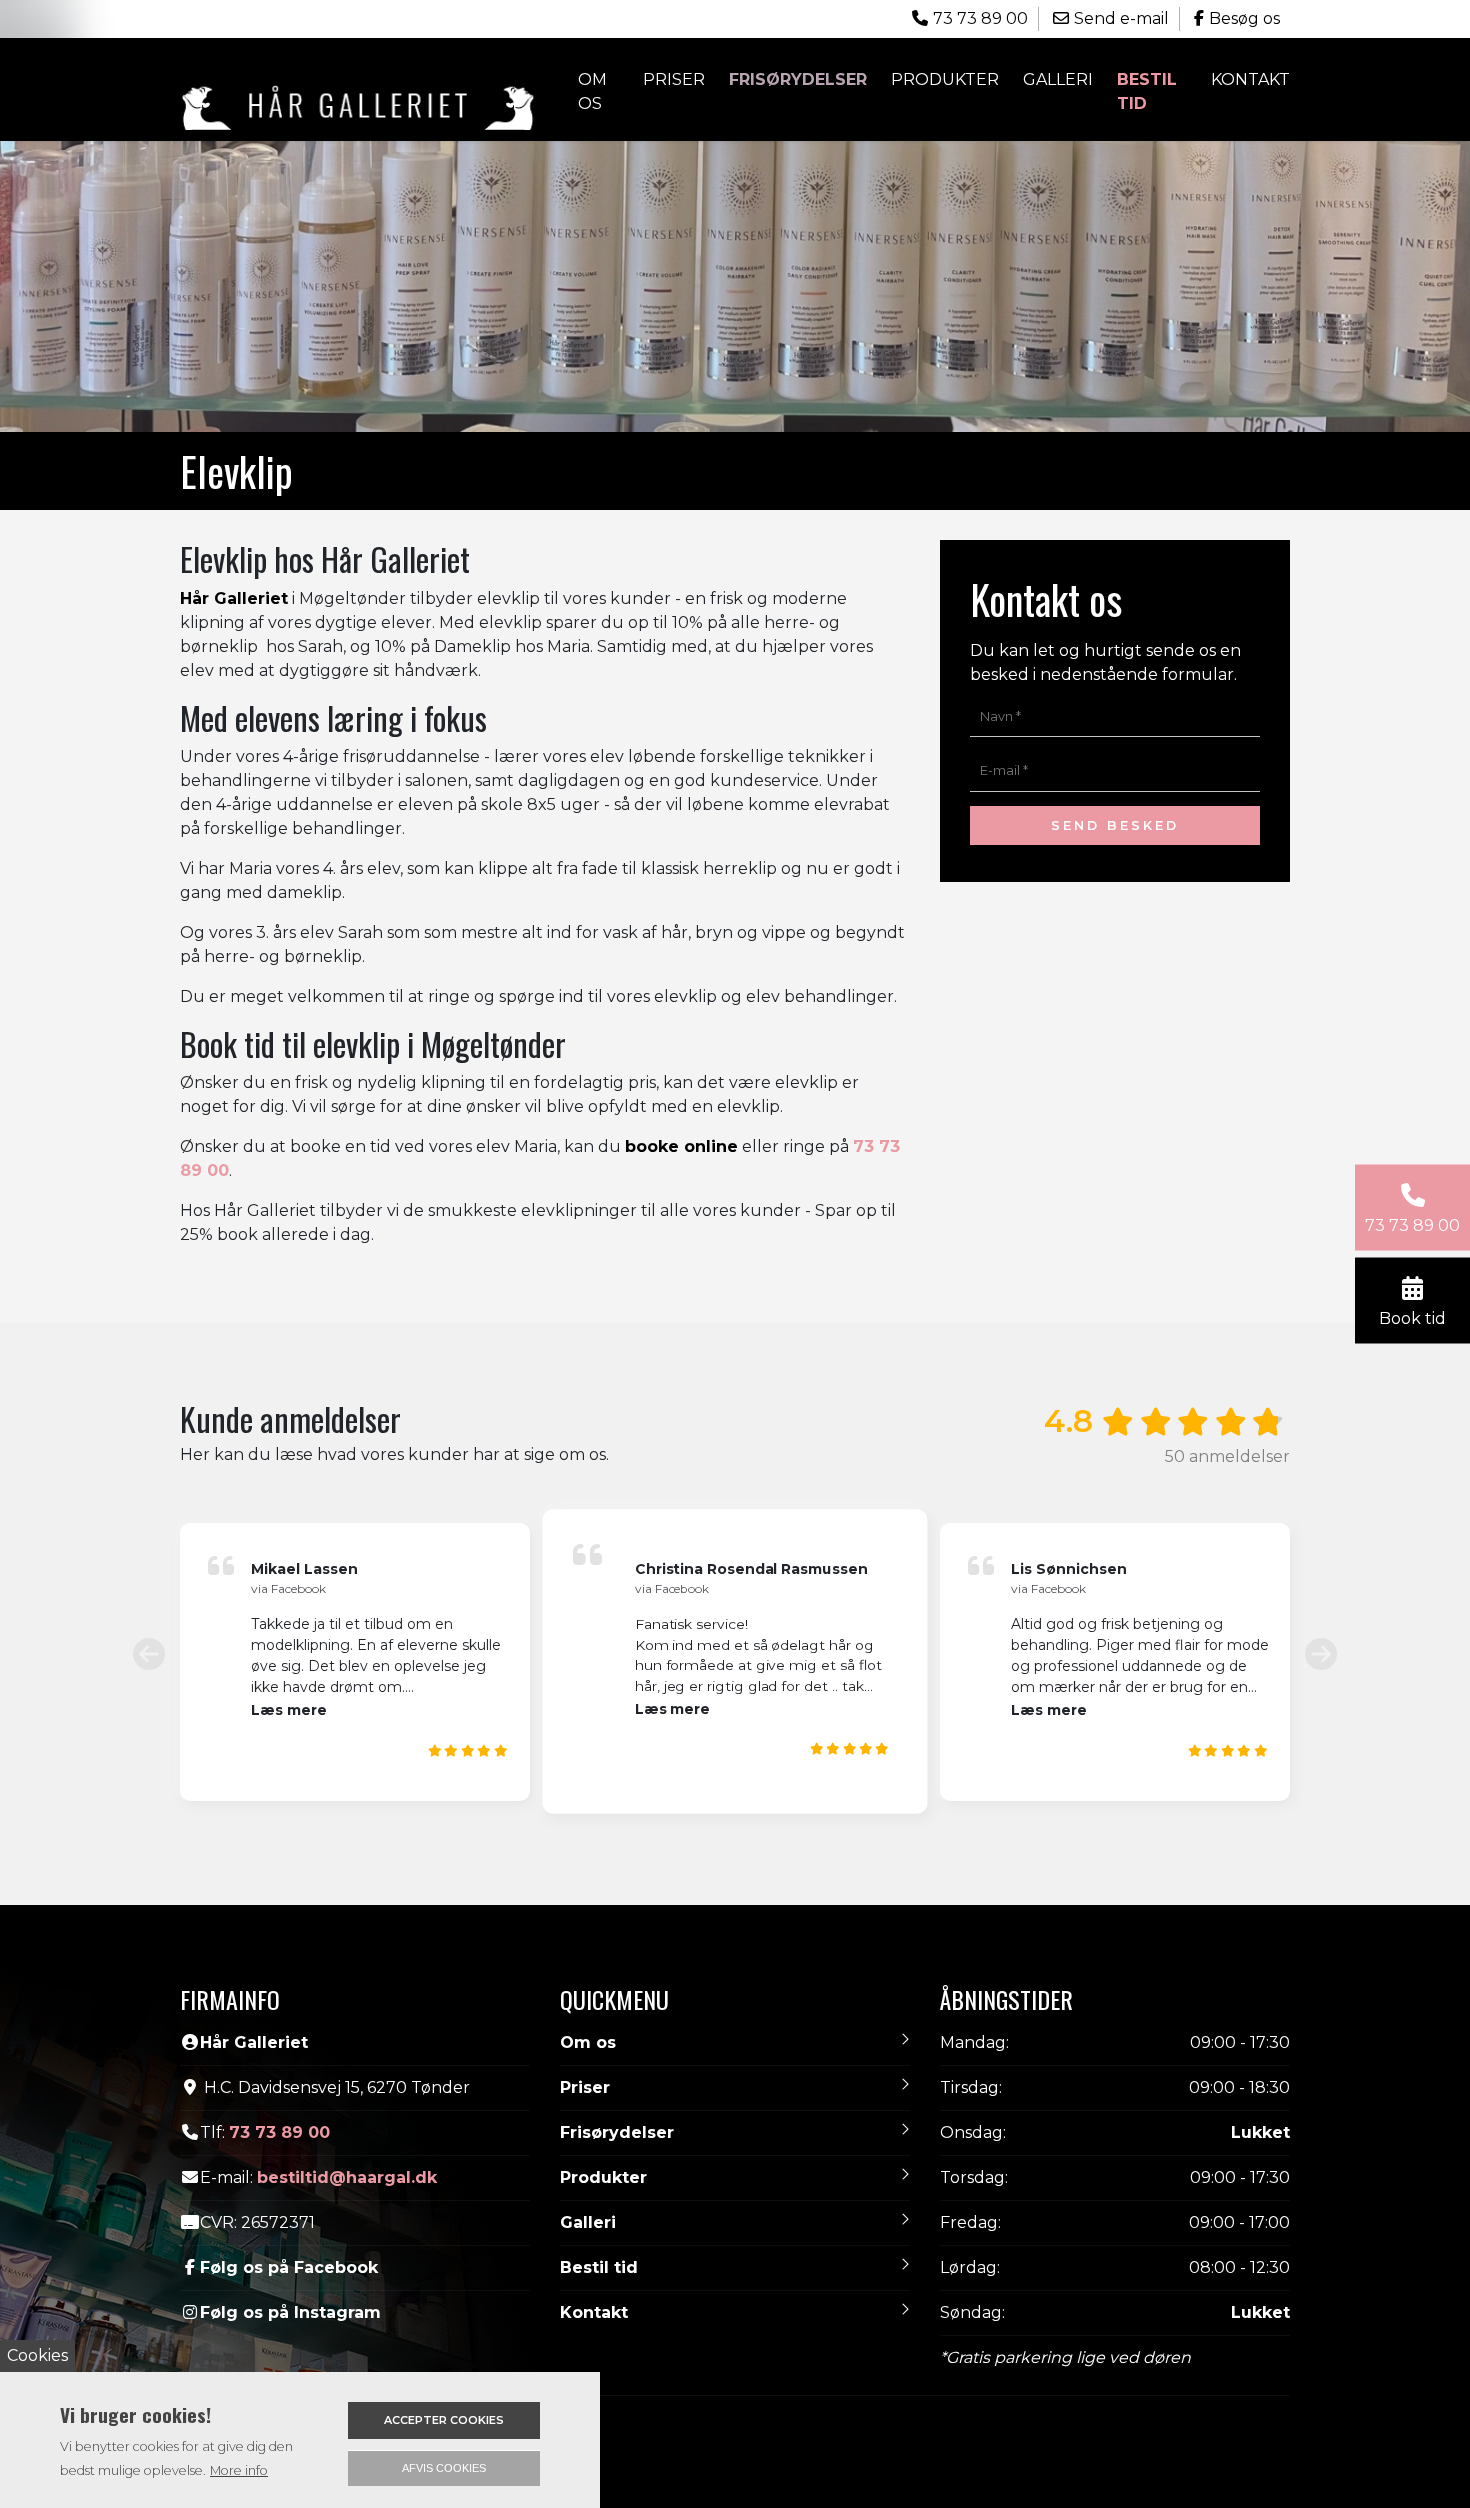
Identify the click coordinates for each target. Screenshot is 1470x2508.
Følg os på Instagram (290, 2232)
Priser (674, 79)
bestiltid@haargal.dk (347, 2097)
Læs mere (289, 1630)
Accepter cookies (444, 2420)
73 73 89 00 (279, 2052)
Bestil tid (1147, 91)
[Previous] (149, 1574)
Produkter (603, 2097)
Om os (592, 91)
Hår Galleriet (234, 518)
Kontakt (1250, 79)
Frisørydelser (617, 2052)
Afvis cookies (444, 2468)
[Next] (1321, 1574)
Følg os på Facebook (289, 2187)
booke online (681, 1067)
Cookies (37, 2355)
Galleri (1058, 79)
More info (239, 2470)
